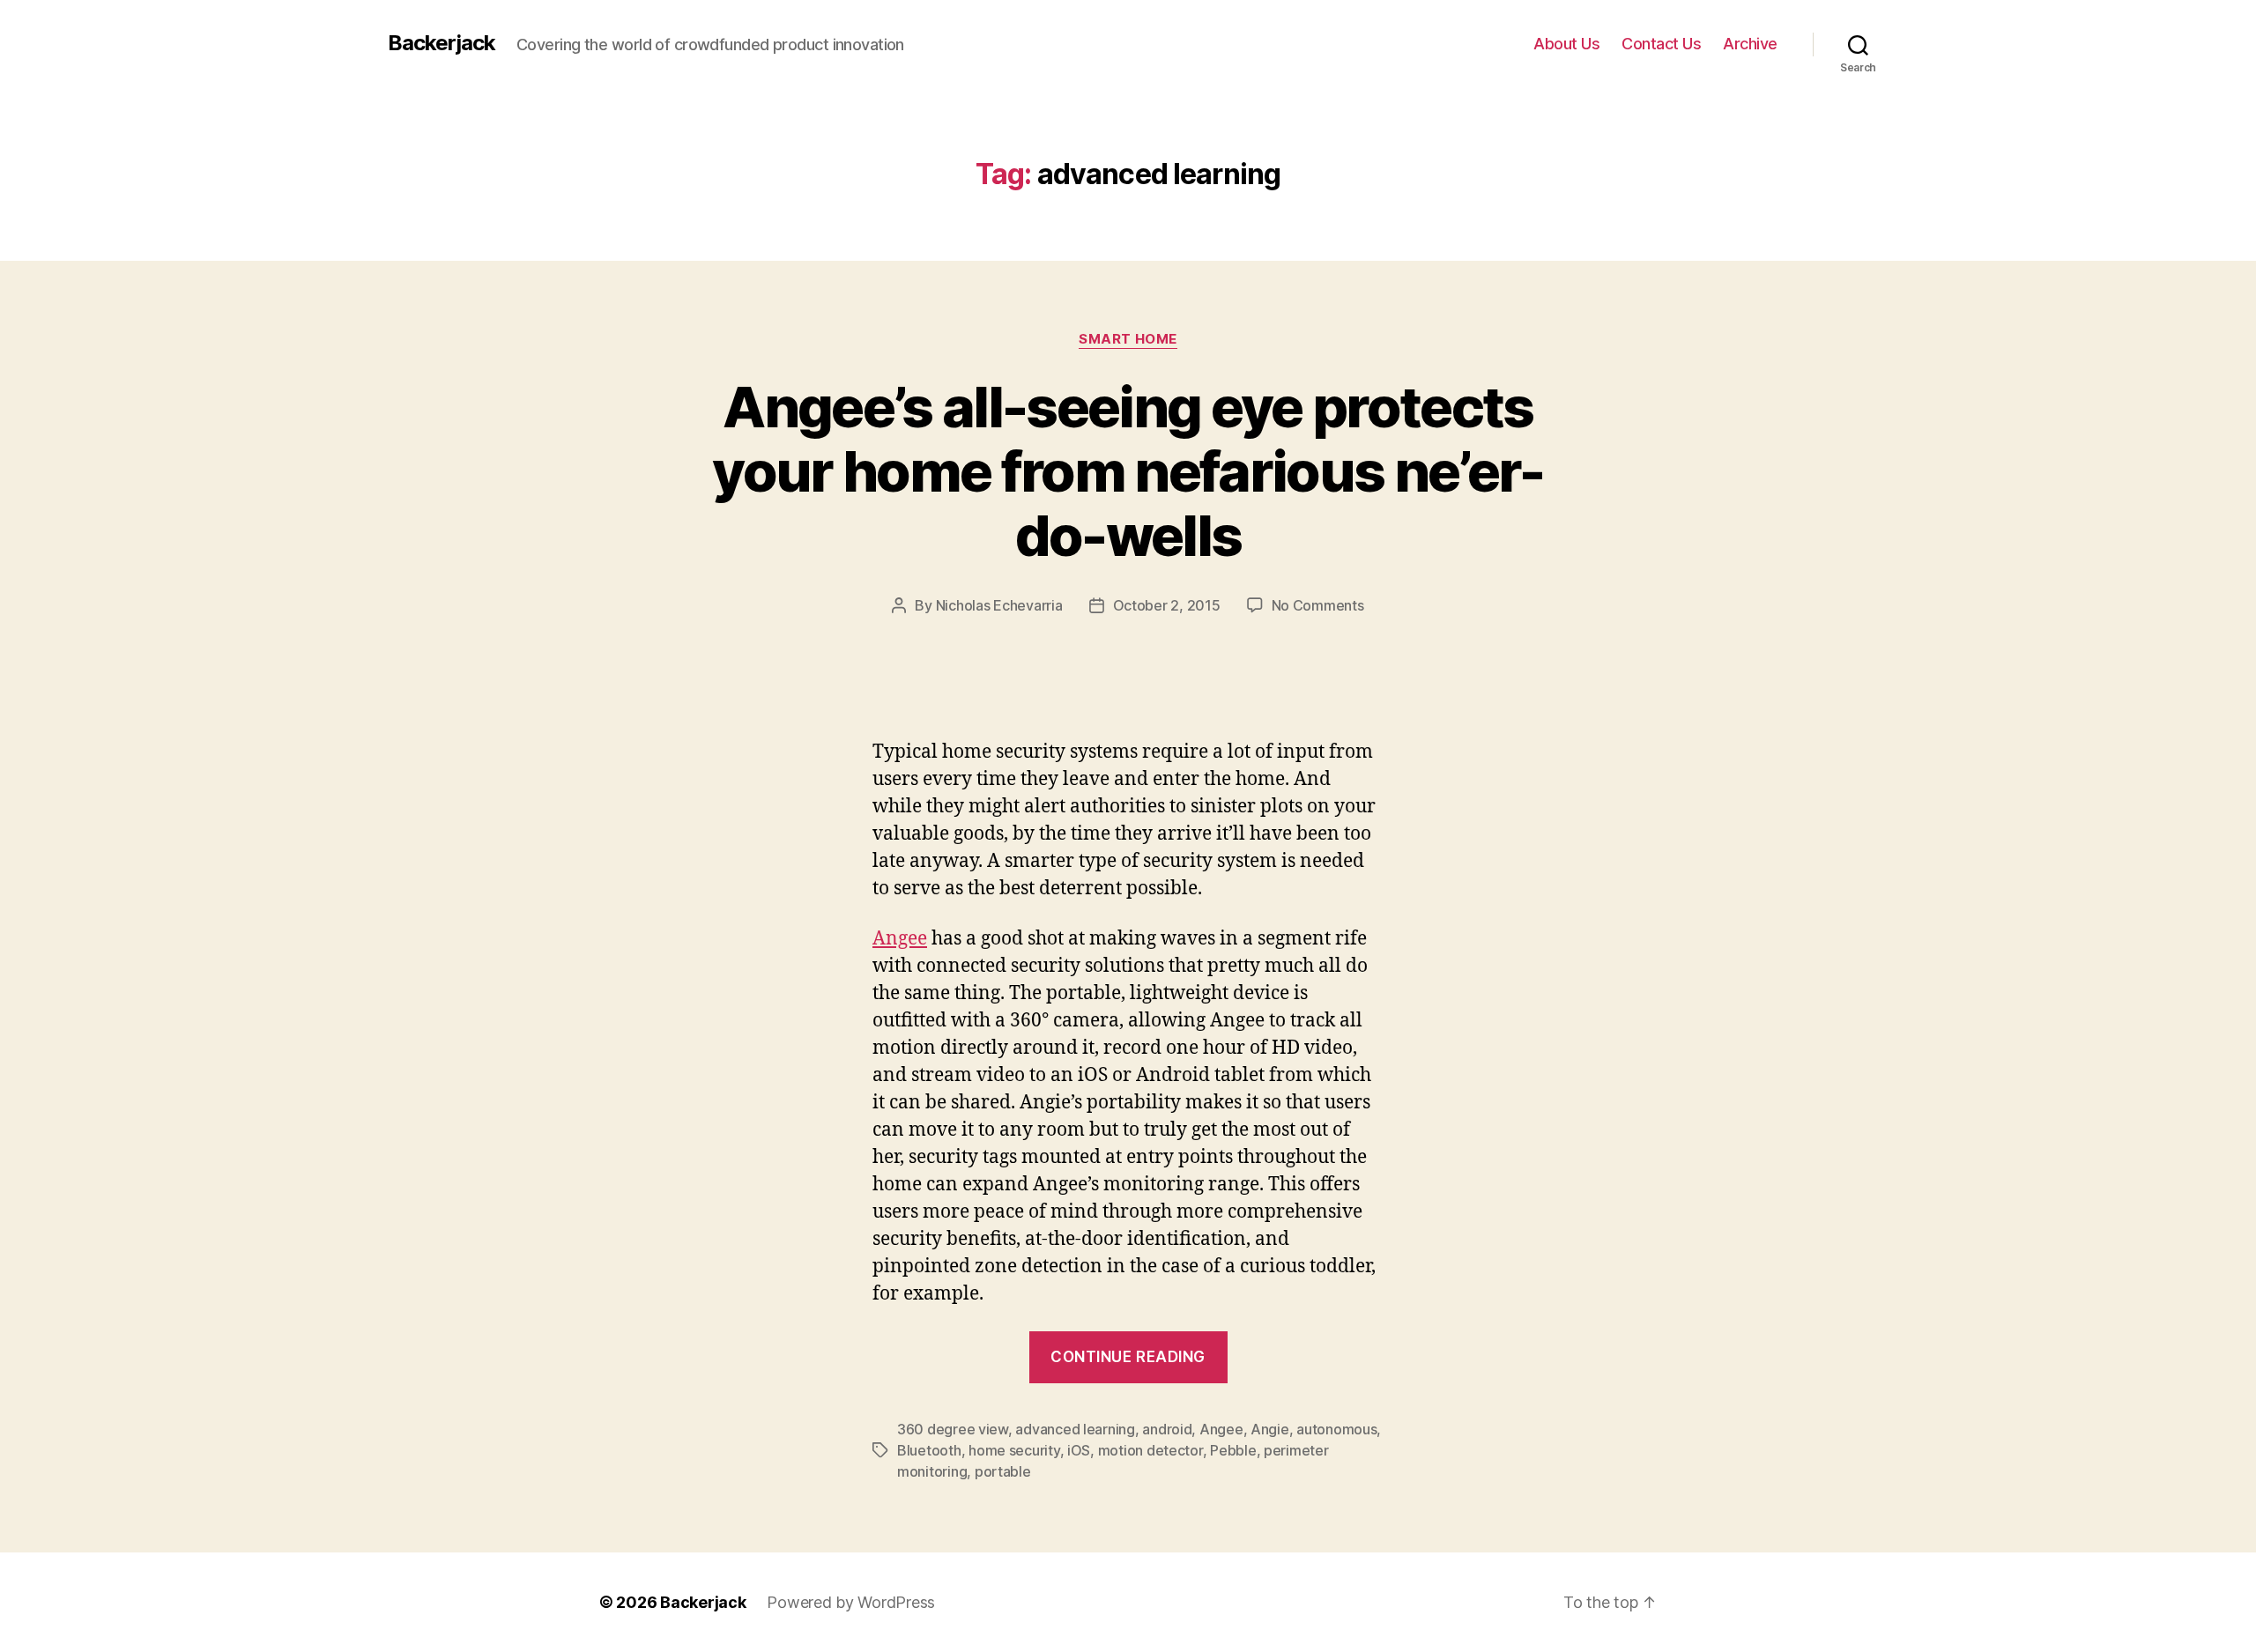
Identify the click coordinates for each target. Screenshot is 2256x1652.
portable (1003, 1471)
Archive (1750, 44)
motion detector (1150, 1450)
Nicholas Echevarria (999, 605)
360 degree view (953, 1429)
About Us (1566, 44)
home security (1014, 1450)
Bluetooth (929, 1450)
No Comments (1318, 605)
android (1167, 1429)
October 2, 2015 (1167, 605)
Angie (1270, 1429)
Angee (900, 939)
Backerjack (442, 43)
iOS (1079, 1450)
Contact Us (1661, 44)
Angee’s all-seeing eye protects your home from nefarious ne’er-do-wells (1128, 471)
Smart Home (1128, 339)
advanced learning (1075, 1429)
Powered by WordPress (851, 1602)
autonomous (1336, 1429)
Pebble (1233, 1450)
